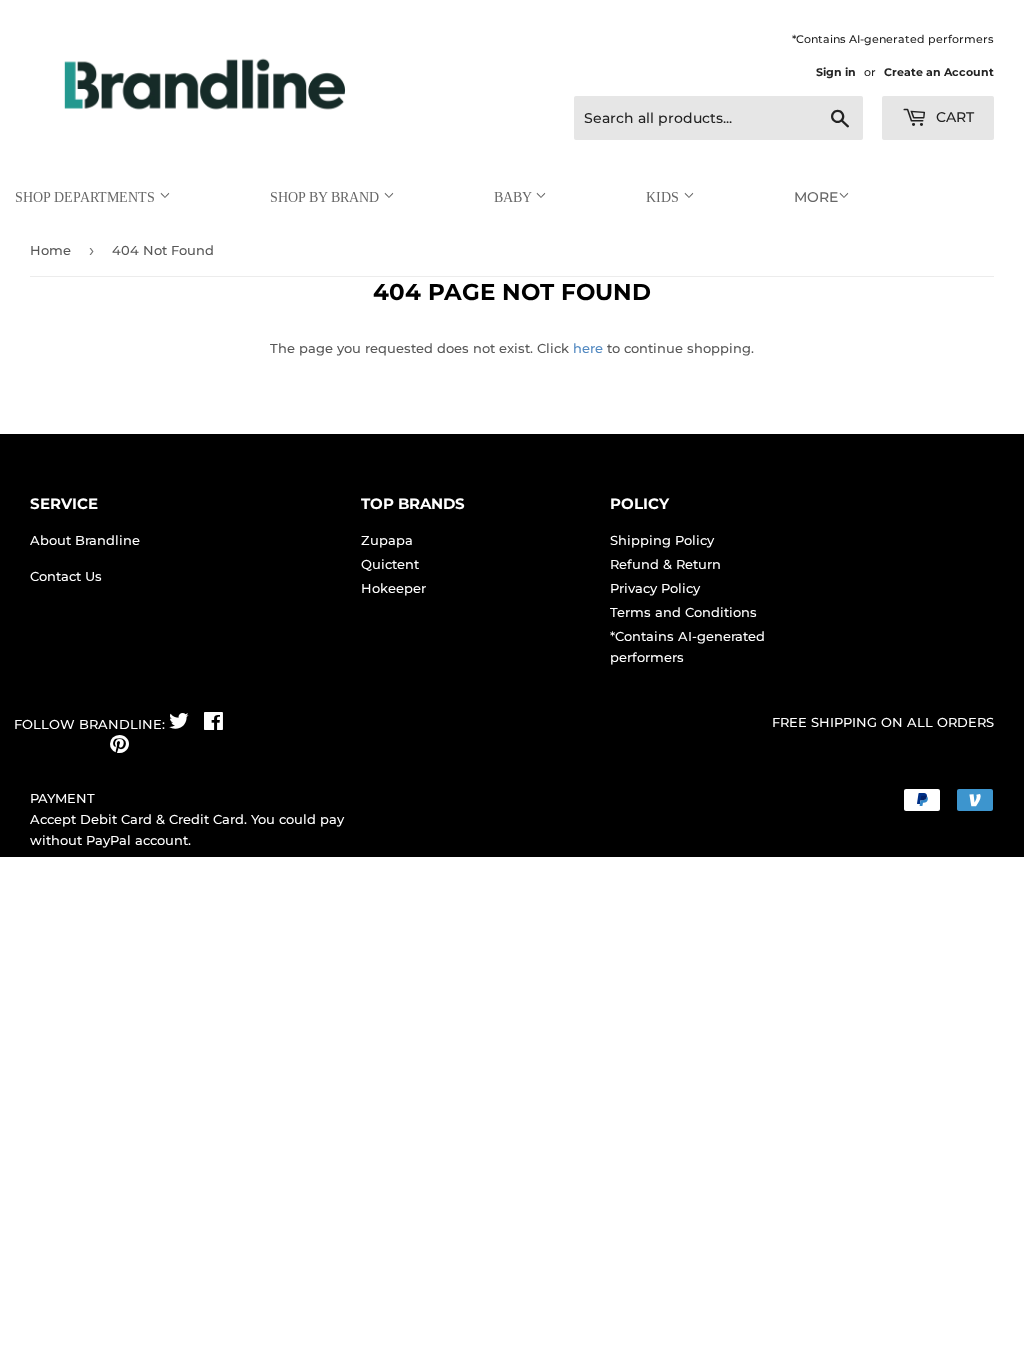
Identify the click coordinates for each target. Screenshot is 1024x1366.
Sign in (836, 72)
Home (50, 250)
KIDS (664, 197)
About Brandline (85, 540)
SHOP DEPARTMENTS (87, 197)
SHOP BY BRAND (326, 197)
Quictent (390, 564)
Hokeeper (393, 588)
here (588, 348)
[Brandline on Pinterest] (119, 747)
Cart (953, 117)
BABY (514, 197)
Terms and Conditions (683, 612)
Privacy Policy (655, 588)
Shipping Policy (662, 540)
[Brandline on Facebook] (213, 724)
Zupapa (387, 540)
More (816, 197)
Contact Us (66, 576)
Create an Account (939, 72)
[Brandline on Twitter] (179, 724)
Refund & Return (665, 564)
